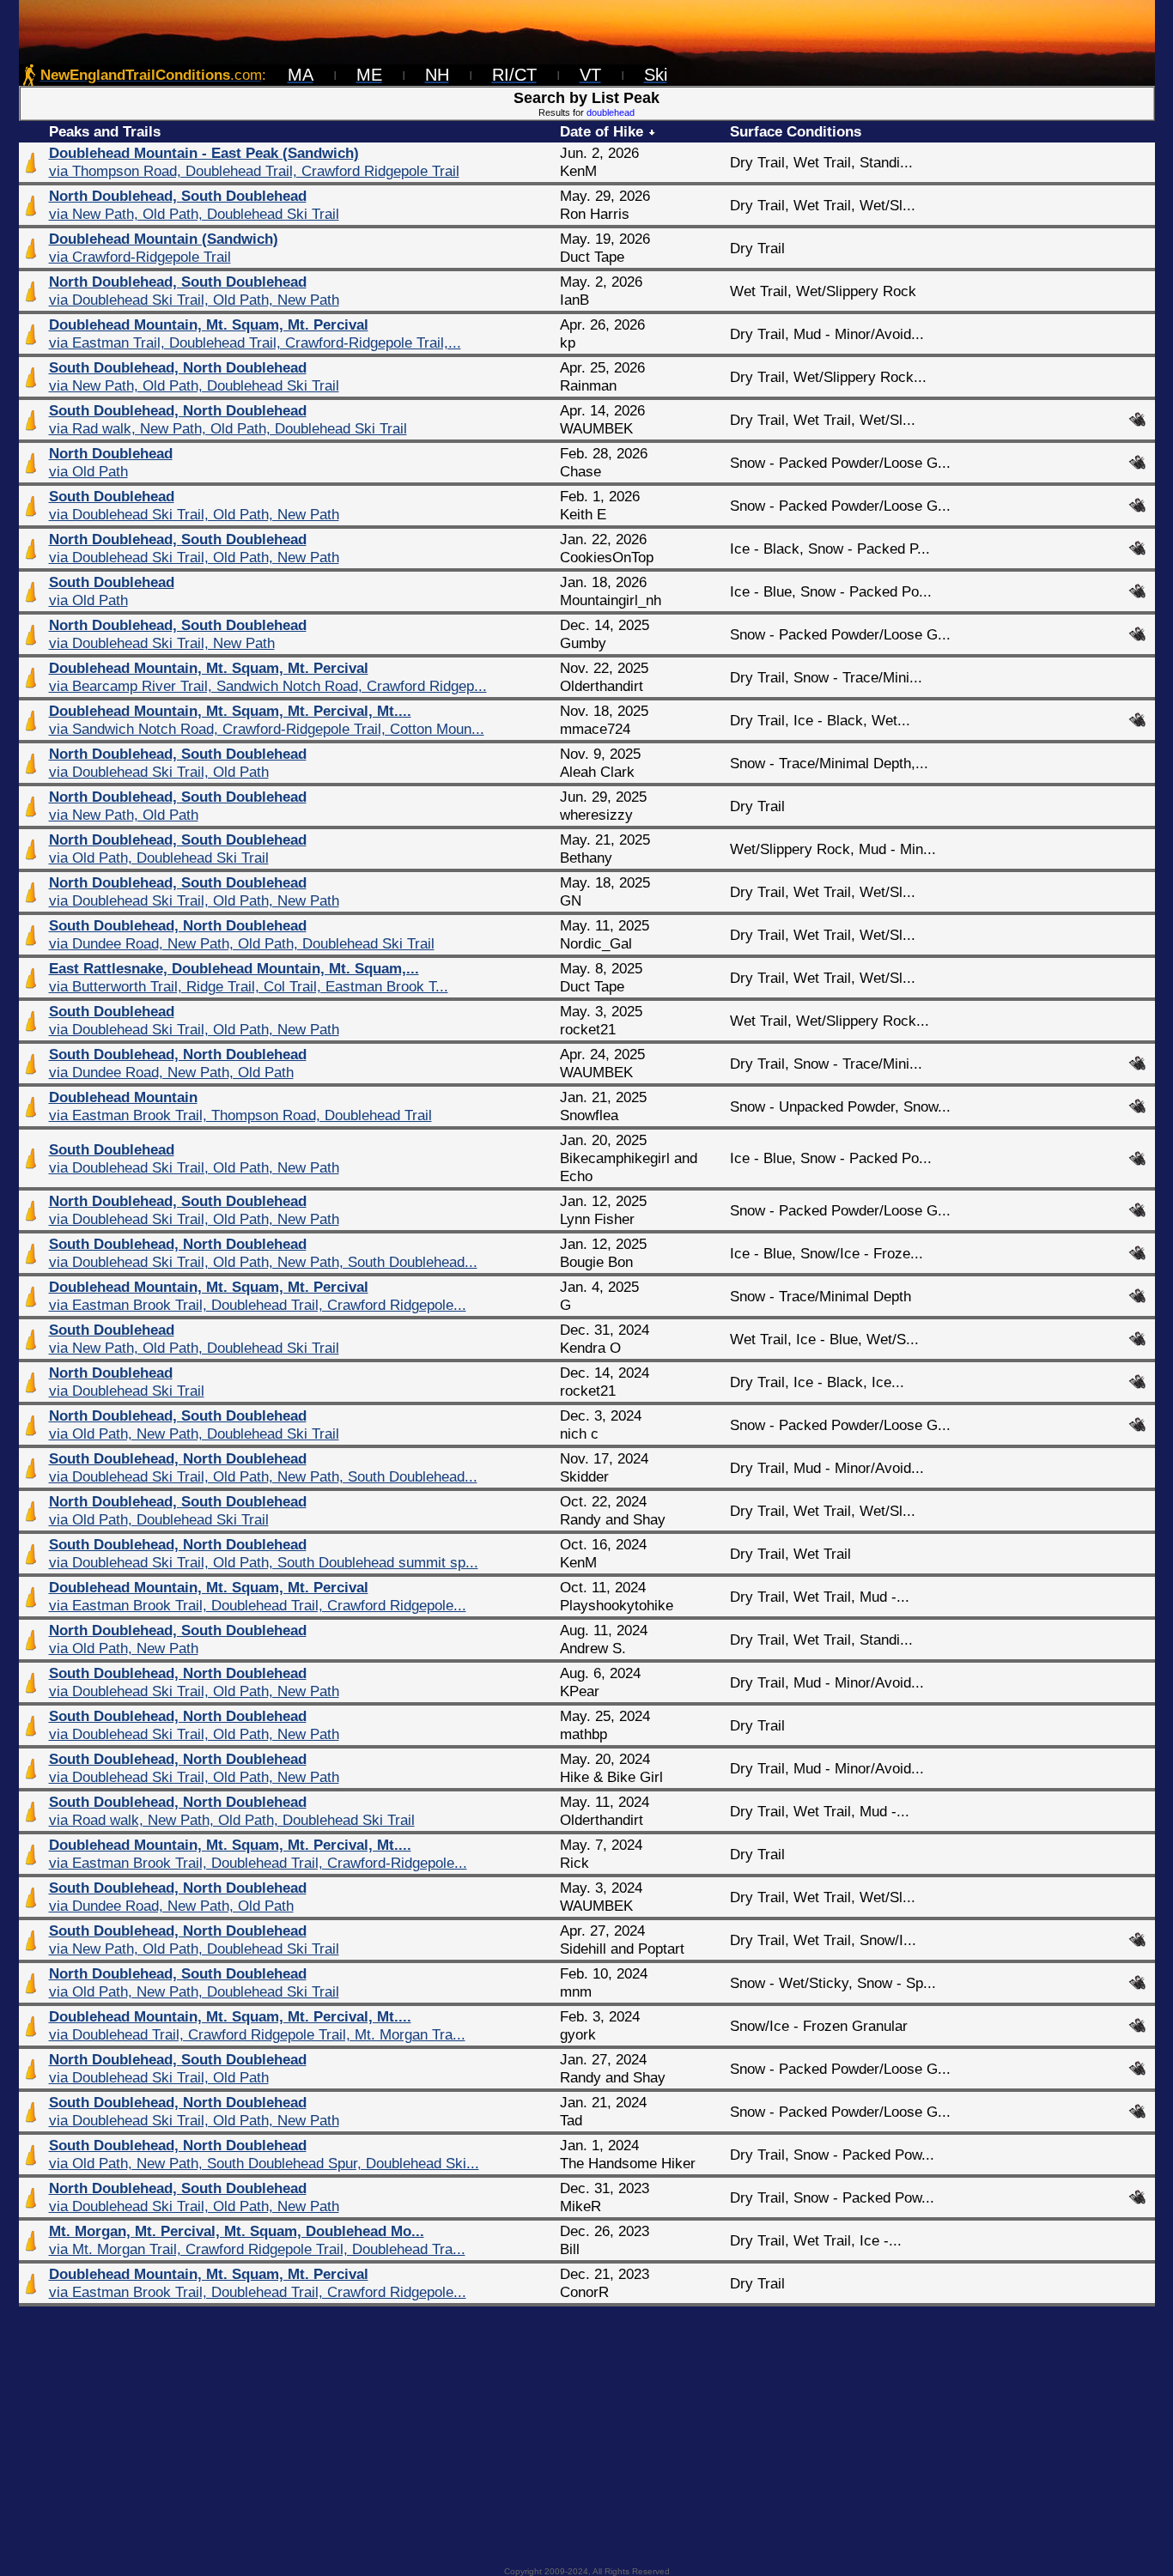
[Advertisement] (586, 2431)
